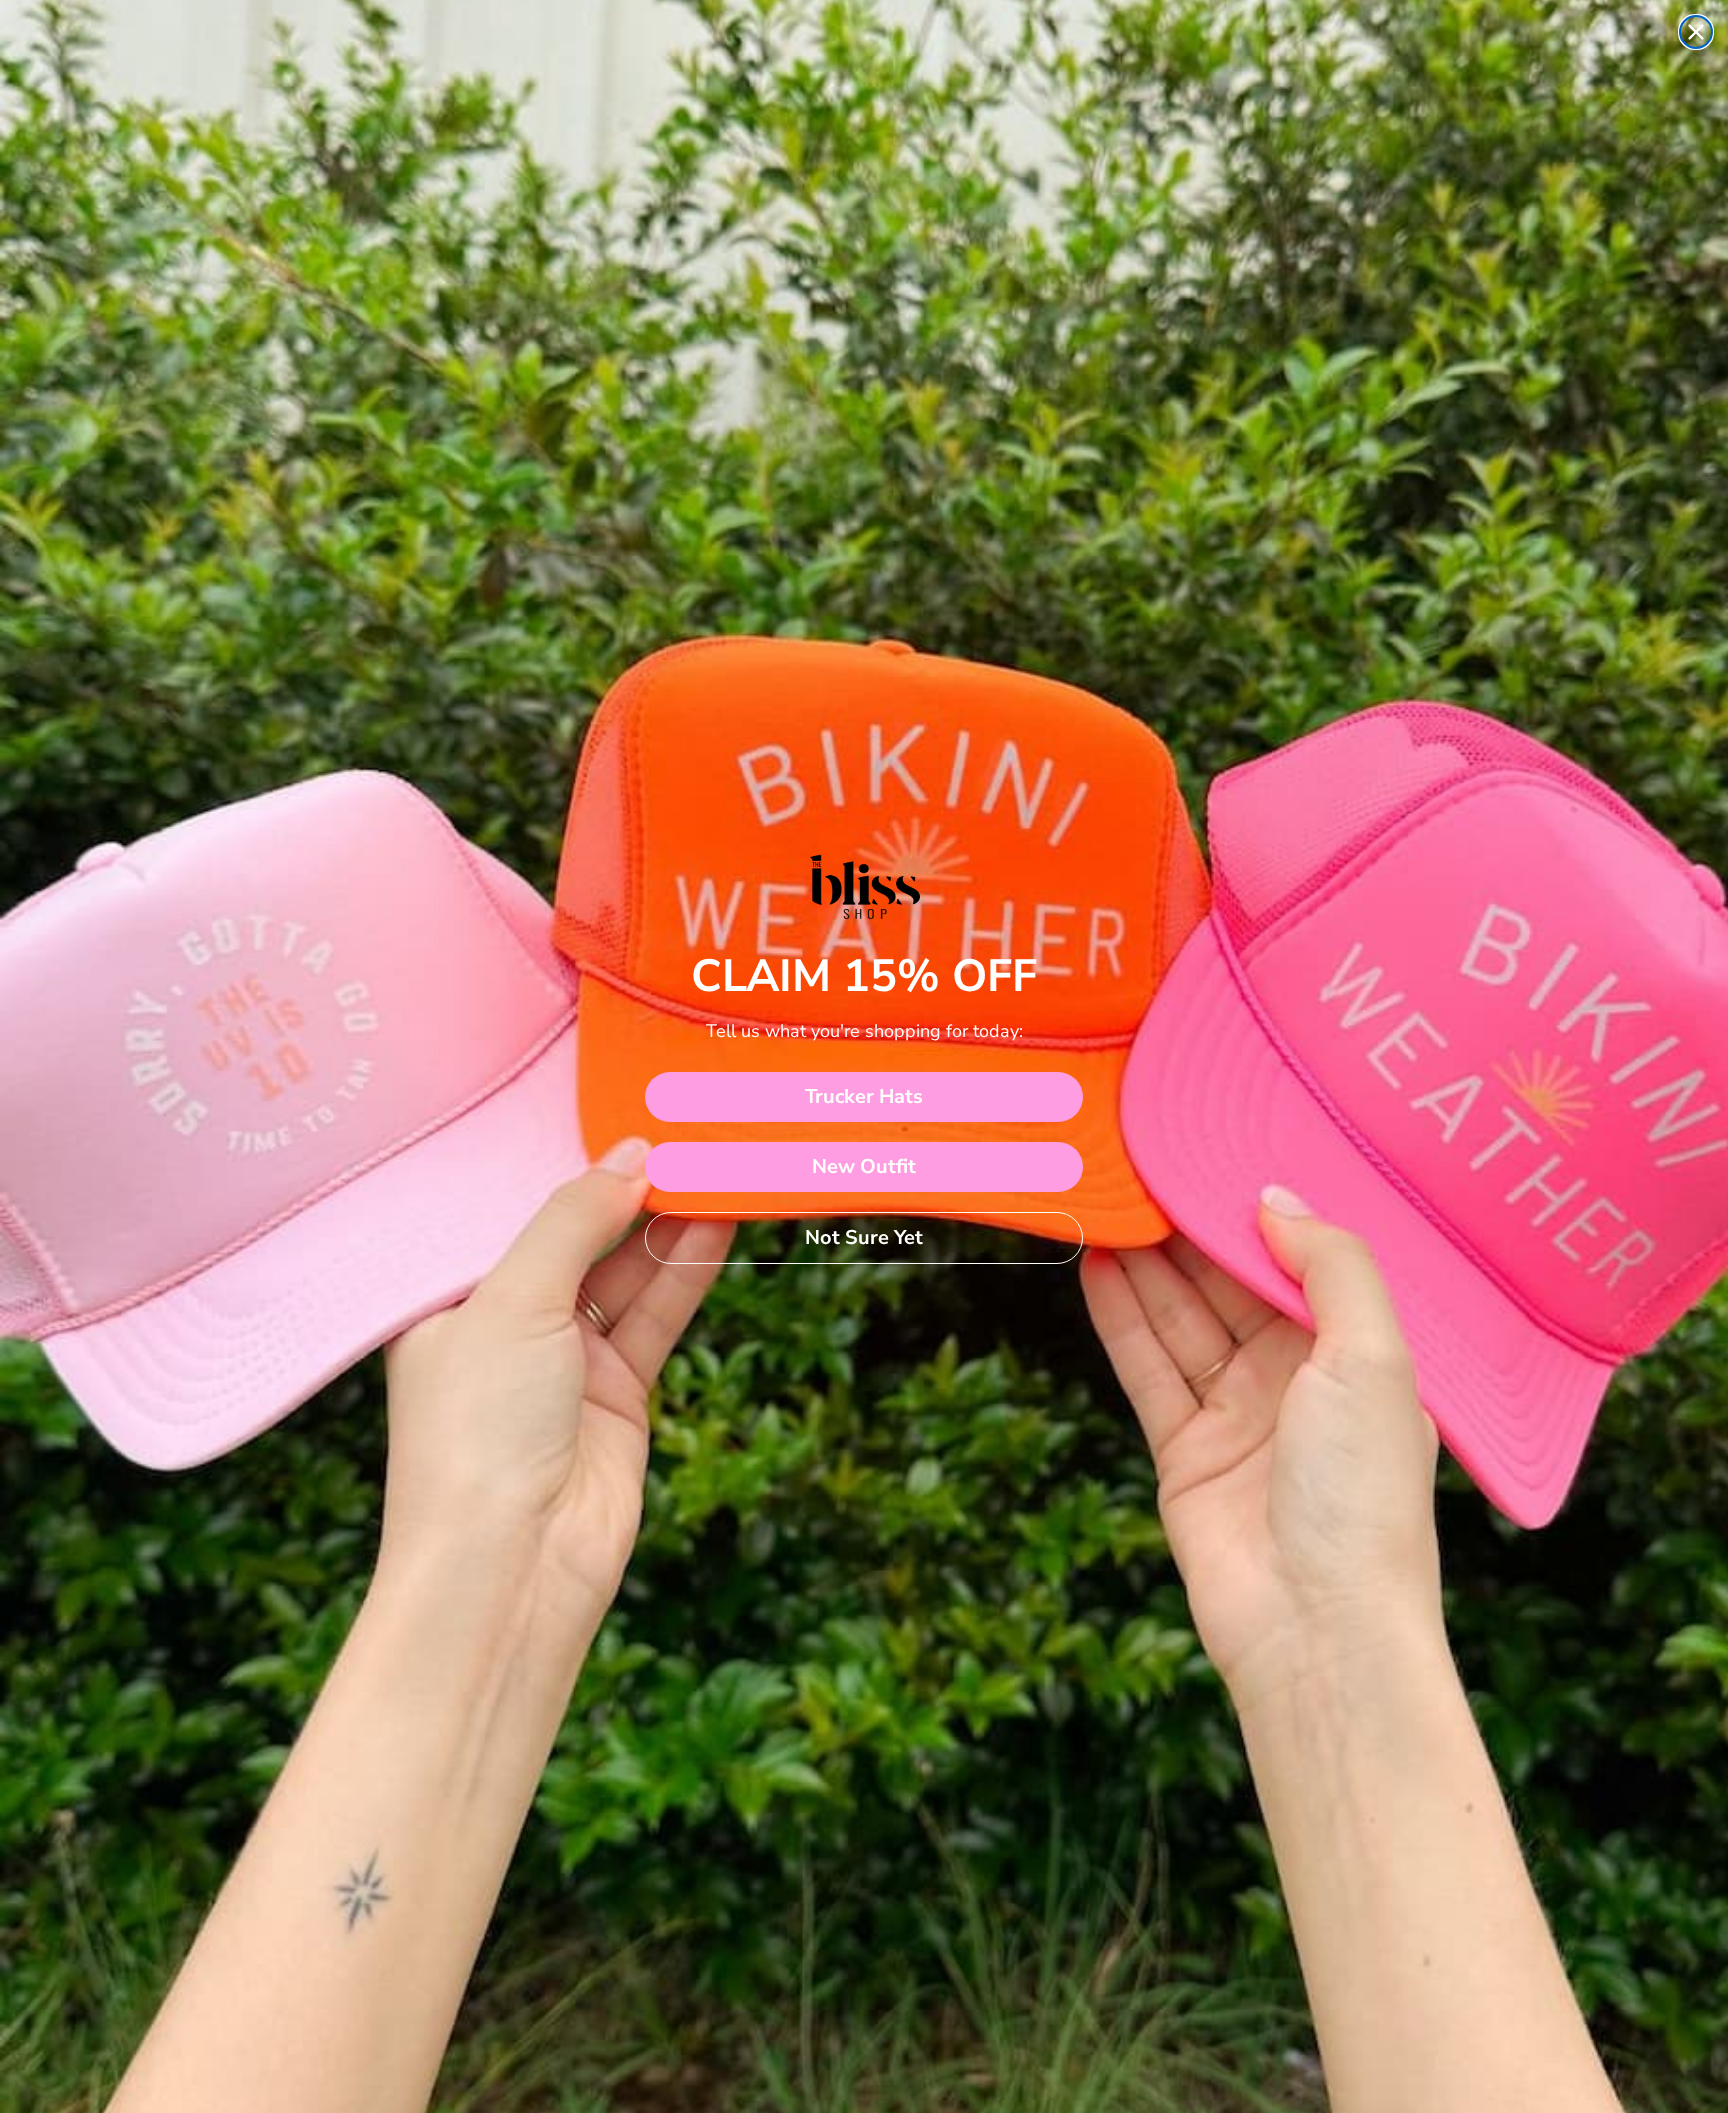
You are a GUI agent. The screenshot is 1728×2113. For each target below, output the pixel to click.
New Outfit (864, 1166)
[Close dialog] (1696, 32)
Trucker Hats (864, 1096)
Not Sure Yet (864, 1237)
